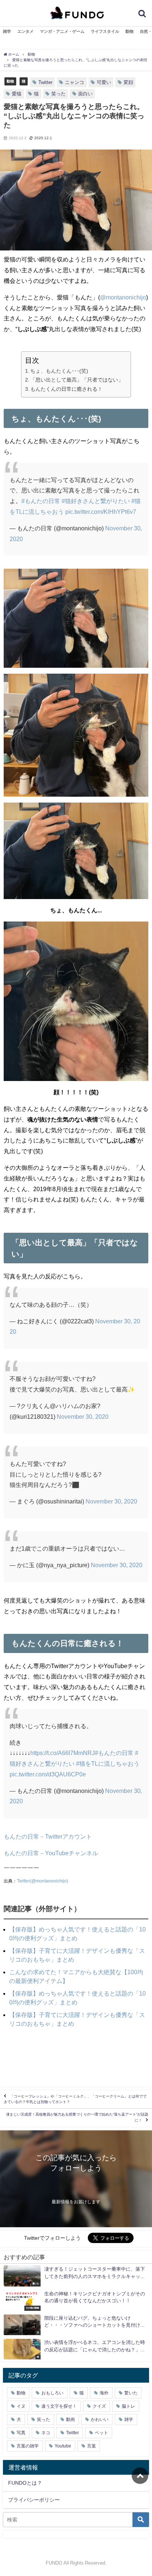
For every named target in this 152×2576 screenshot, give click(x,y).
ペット (101, 2433)
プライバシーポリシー (34, 2500)
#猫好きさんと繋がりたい (96, 501)
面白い (85, 94)
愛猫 (17, 94)
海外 (104, 2393)
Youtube (63, 2446)
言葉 (91, 2446)
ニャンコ (75, 82)
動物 (129, 31)
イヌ (21, 2406)
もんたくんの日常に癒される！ (66, 389)
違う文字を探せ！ (59, 2406)
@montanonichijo (123, 297)
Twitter (45, 82)
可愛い (104, 82)
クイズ (99, 2406)
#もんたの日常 (41, 501)
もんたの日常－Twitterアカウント (48, 1836)
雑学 (7, 31)
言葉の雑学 (28, 2446)
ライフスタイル (105, 31)
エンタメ (25, 31)
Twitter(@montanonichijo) (43, 1881)
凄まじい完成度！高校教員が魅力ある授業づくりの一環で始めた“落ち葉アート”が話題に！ (77, 2117)
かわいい (100, 2419)
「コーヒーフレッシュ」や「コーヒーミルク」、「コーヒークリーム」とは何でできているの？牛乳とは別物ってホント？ (75, 2099)
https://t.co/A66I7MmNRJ (63, 1753)
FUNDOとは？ (25, 2483)
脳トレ (128, 2406)
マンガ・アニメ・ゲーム (62, 31)
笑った (58, 94)
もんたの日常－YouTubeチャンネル (51, 1853)
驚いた (131, 2393)
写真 (21, 2433)
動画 (70, 2419)
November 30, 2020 (83, 1417)
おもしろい (52, 2393)
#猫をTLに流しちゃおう (108, 1763)
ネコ (46, 2433)
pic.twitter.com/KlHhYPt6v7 (101, 512)
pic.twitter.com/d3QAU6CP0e (48, 1774)
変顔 (128, 82)
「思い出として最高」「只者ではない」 (77, 380)
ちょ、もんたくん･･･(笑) (59, 371)
